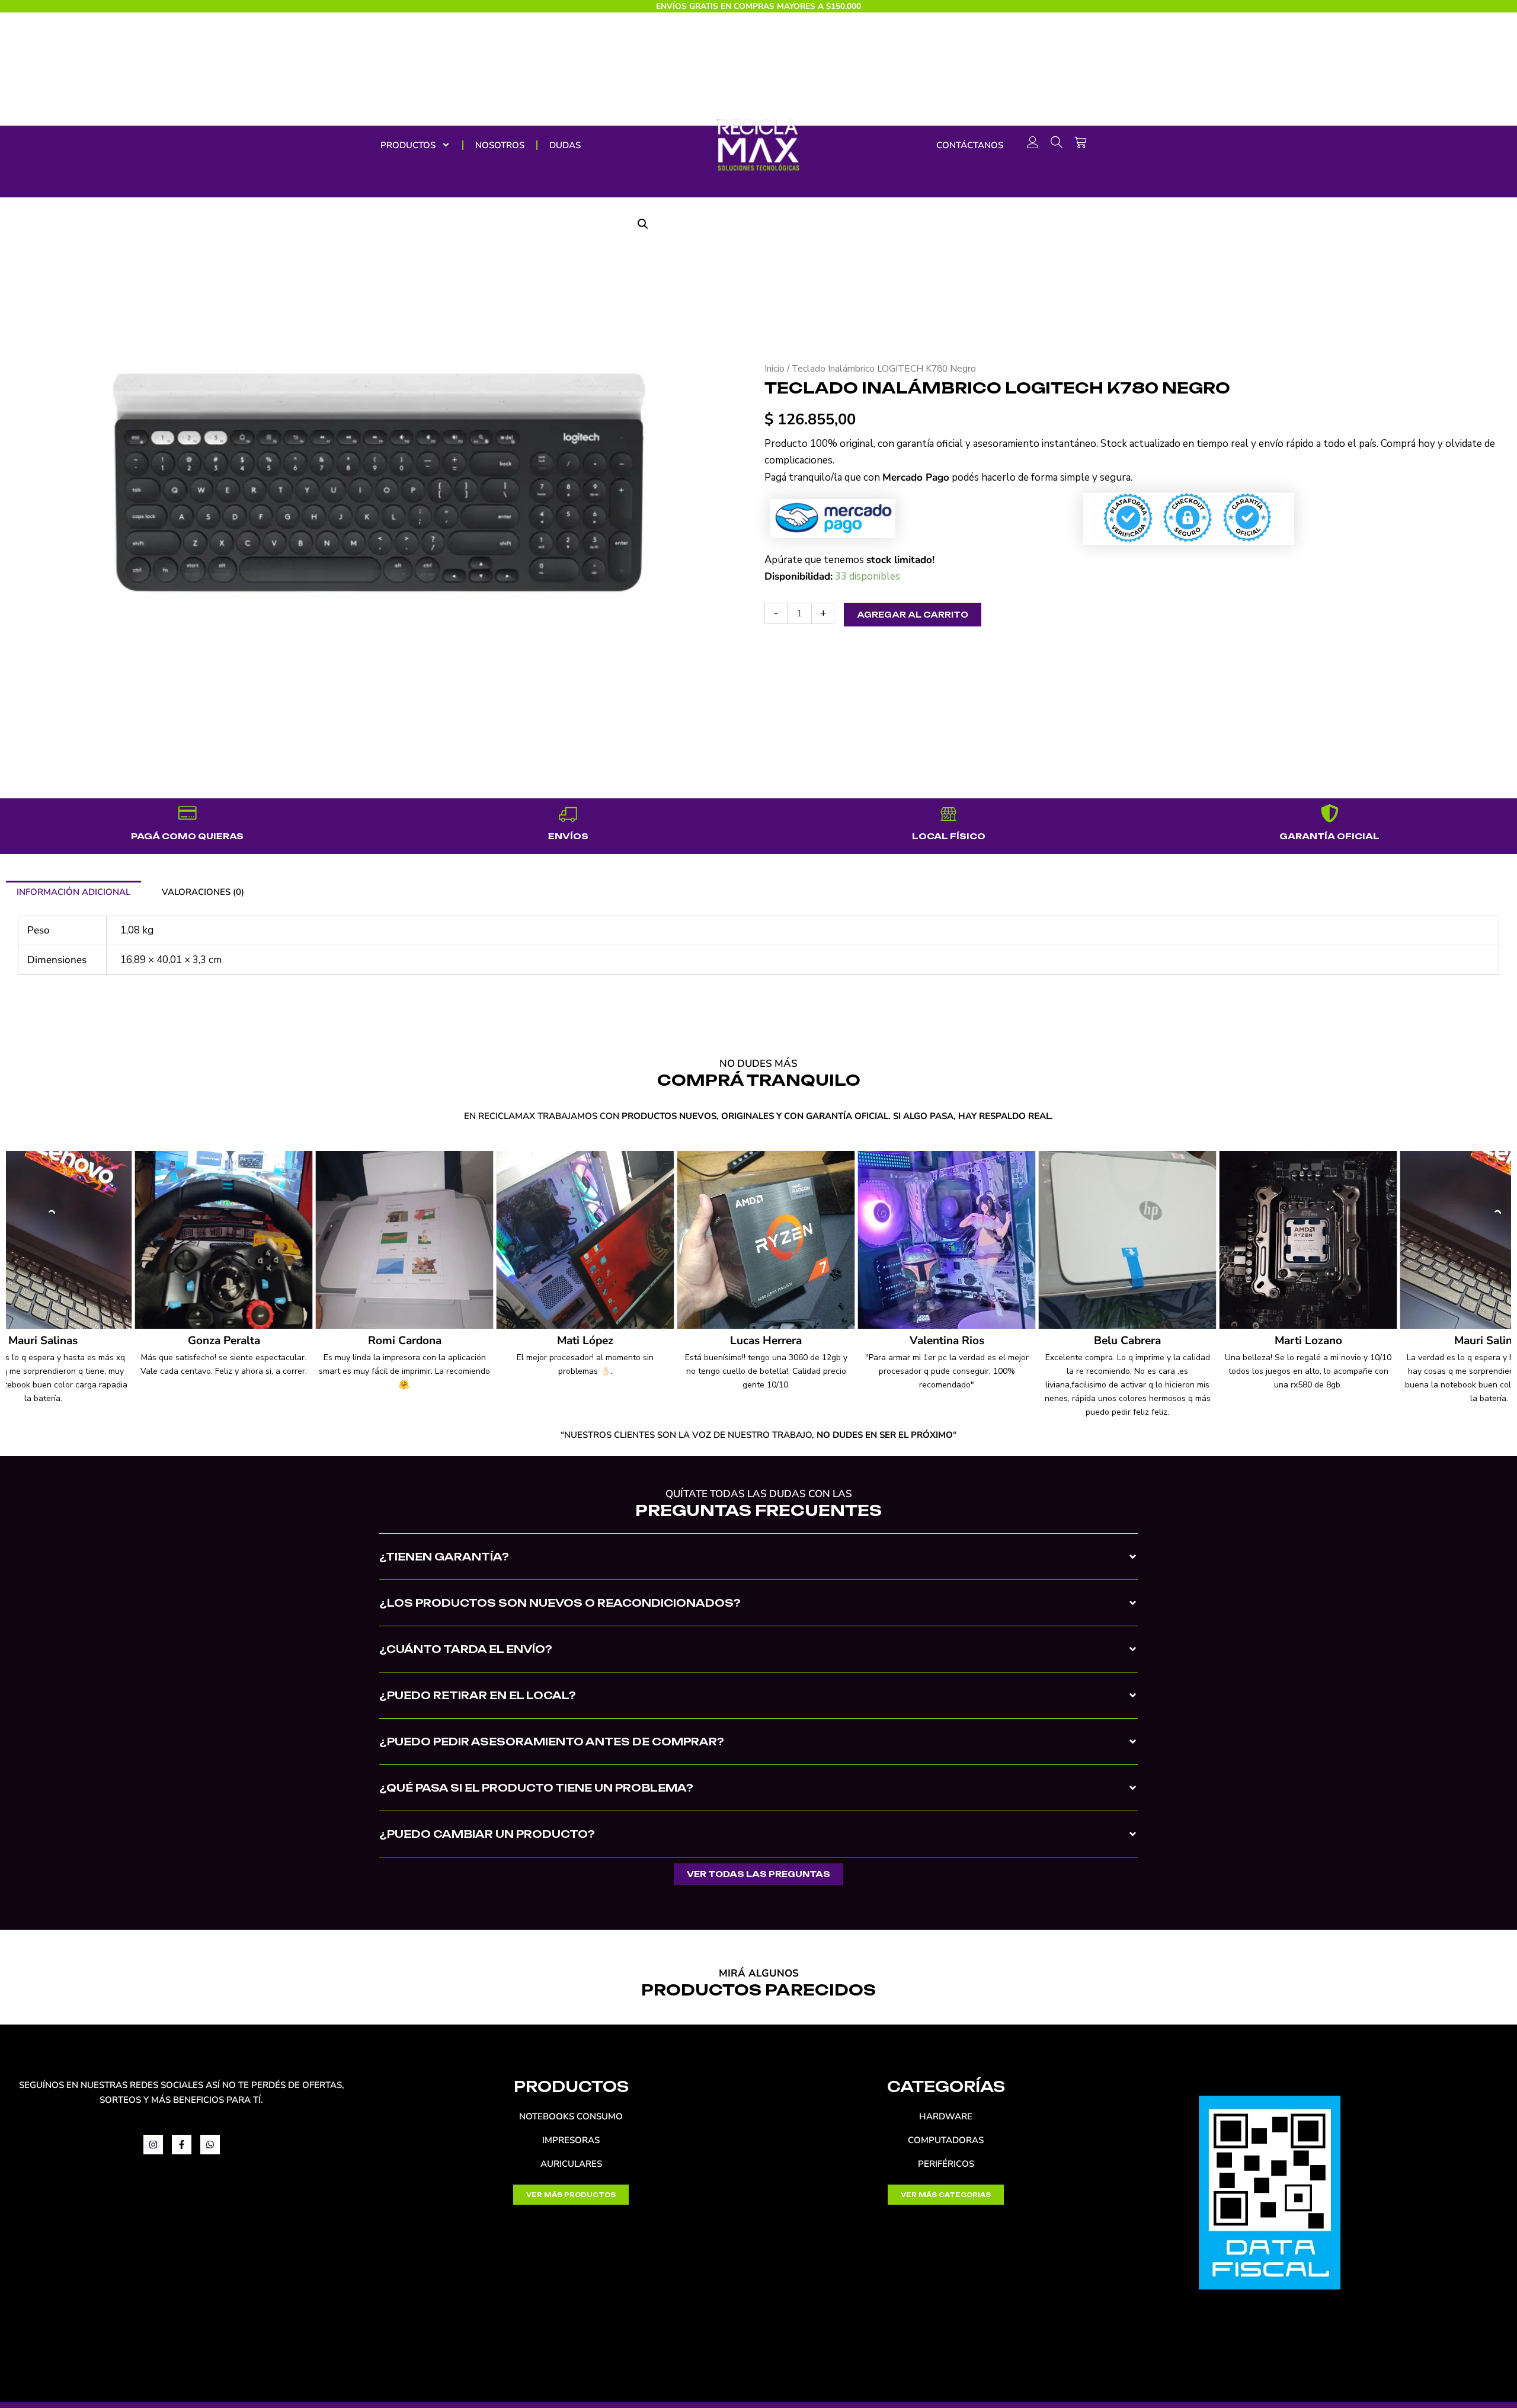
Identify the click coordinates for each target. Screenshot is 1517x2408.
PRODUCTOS (408, 145)
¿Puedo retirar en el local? (478, 1695)
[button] (758, 1566)
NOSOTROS (500, 145)
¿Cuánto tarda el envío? (466, 1649)
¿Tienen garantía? (444, 1557)
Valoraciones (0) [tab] (203, 892)
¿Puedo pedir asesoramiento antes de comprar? (552, 1742)
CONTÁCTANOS (970, 145)
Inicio (774, 369)
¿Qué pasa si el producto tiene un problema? (536, 1788)
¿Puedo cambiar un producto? (487, 1834)
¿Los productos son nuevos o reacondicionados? (560, 1603)
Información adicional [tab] (73, 892)
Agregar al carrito (913, 615)
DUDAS (565, 145)
